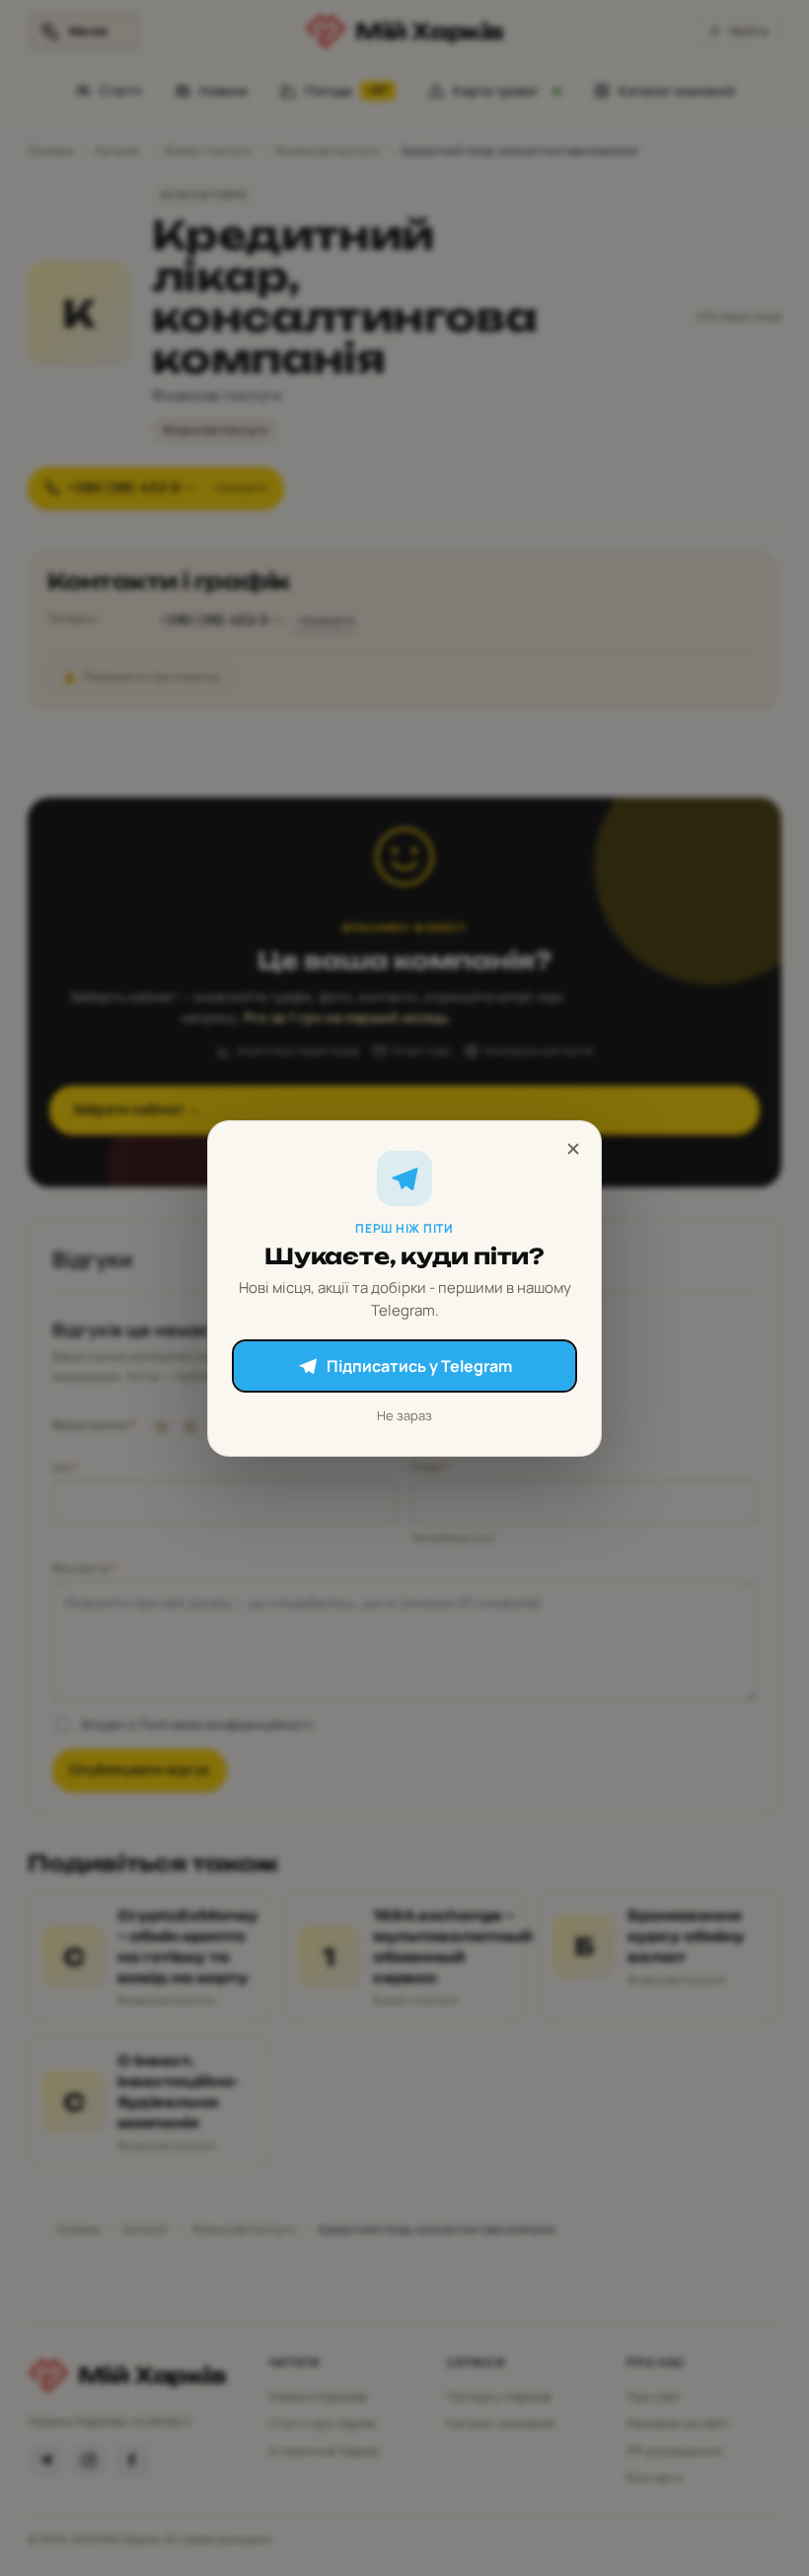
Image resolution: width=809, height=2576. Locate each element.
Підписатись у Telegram (419, 1366)
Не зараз (404, 1415)
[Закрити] (573, 1149)
